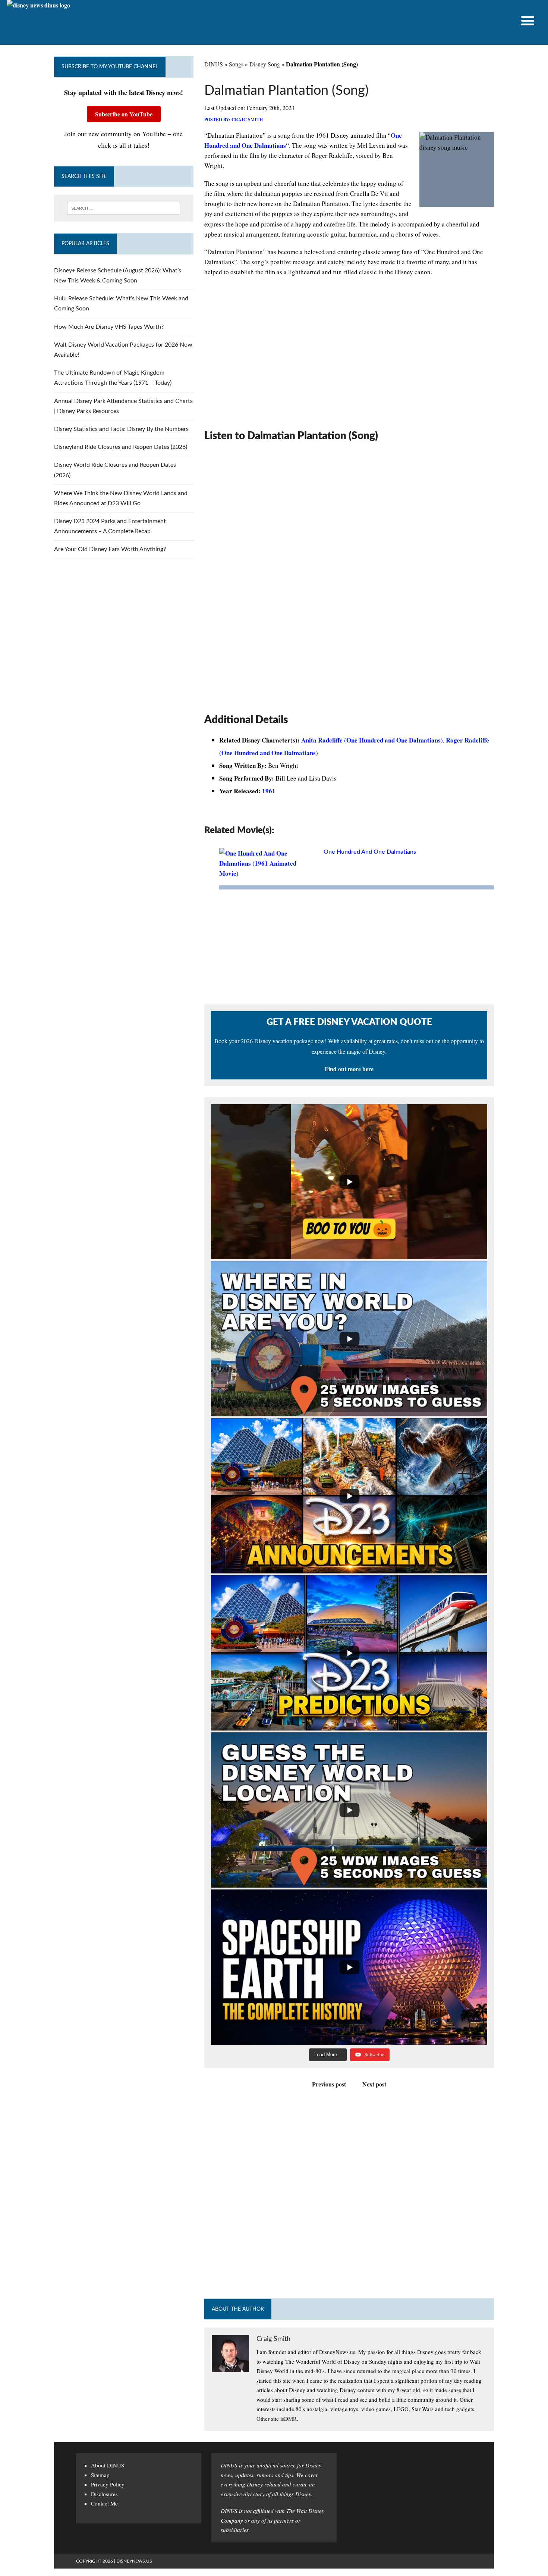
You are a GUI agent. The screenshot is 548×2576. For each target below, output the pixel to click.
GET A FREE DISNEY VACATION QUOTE (349, 1022)
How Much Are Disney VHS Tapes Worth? (109, 327)
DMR (290, 2419)
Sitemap (100, 2475)
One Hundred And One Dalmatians (370, 852)
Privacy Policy (108, 2484)
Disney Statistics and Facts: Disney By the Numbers (121, 429)
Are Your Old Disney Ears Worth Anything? (110, 549)
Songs (236, 64)
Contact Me (104, 2503)
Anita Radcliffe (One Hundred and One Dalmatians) (372, 740)
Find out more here (349, 1069)
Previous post (329, 2084)
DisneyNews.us (134, 2561)
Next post (374, 2084)
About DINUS (108, 2465)
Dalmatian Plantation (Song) (286, 91)
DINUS (214, 64)
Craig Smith (247, 120)
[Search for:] (124, 208)
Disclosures (104, 2494)
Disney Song (265, 64)
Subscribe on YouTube (124, 114)
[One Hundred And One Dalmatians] (268, 873)
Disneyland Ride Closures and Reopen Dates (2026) (121, 447)
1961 (269, 791)
